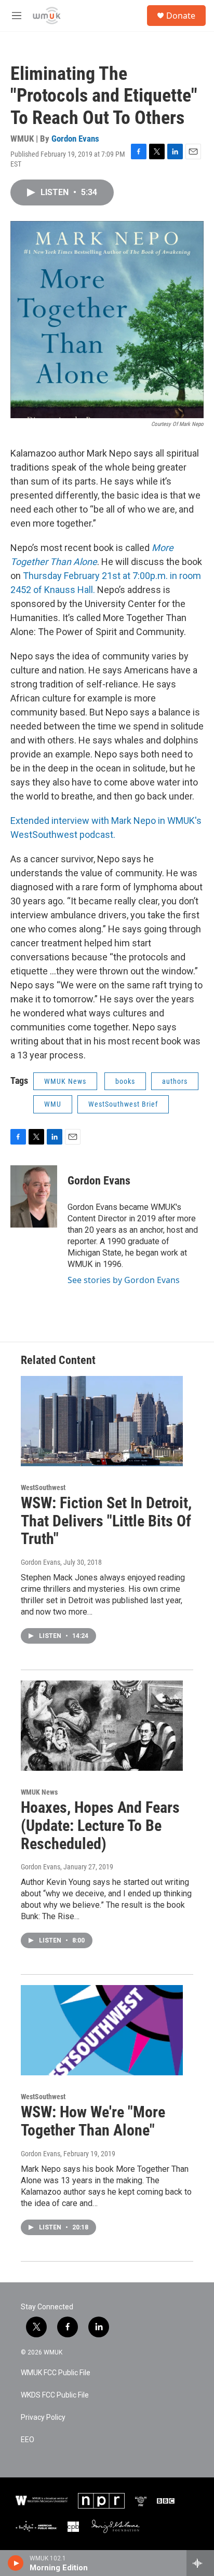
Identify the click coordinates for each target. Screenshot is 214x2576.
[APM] (36, 2527)
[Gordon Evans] (34, 1196)
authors (175, 1081)
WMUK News (65, 1081)
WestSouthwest (43, 1487)
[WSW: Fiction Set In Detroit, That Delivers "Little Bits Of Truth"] (102, 1421)
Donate (181, 16)
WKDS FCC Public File (55, 2395)
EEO (28, 2440)
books (125, 1081)
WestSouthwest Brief (123, 1104)
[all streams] (200, 2563)
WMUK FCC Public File (56, 2373)
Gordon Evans (75, 139)
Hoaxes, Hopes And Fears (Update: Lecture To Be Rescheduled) (100, 1826)
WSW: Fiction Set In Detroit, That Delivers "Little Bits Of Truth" (106, 1521)
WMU (53, 1104)
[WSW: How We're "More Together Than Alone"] (102, 2030)
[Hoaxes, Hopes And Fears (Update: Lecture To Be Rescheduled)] (102, 1726)
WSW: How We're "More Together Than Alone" (93, 2121)
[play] (16, 2563)
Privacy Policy (43, 2417)
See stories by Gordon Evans (124, 1280)
